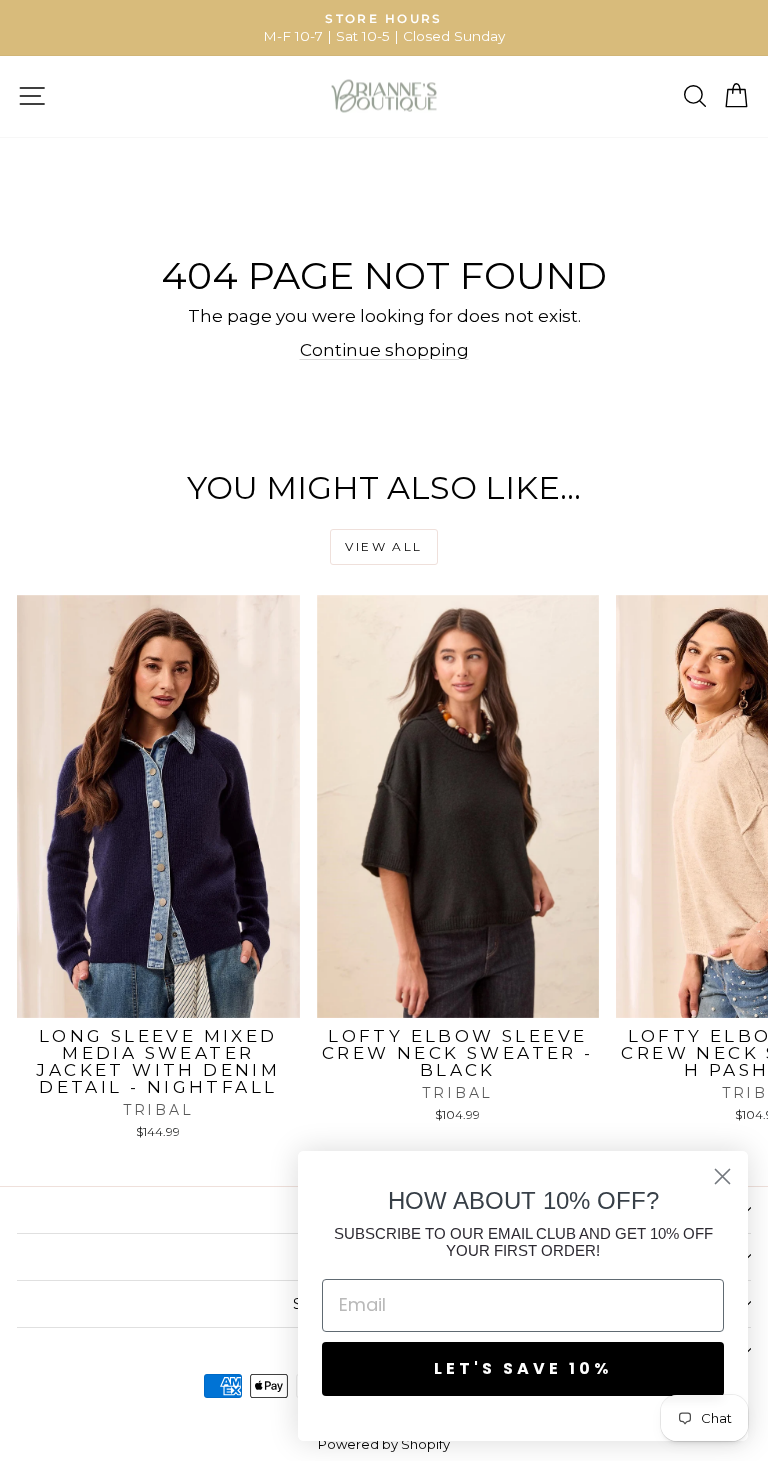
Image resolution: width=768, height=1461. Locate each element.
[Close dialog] (722, 1176)
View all (383, 546)
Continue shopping (384, 350)
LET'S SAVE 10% (523, 1368)
